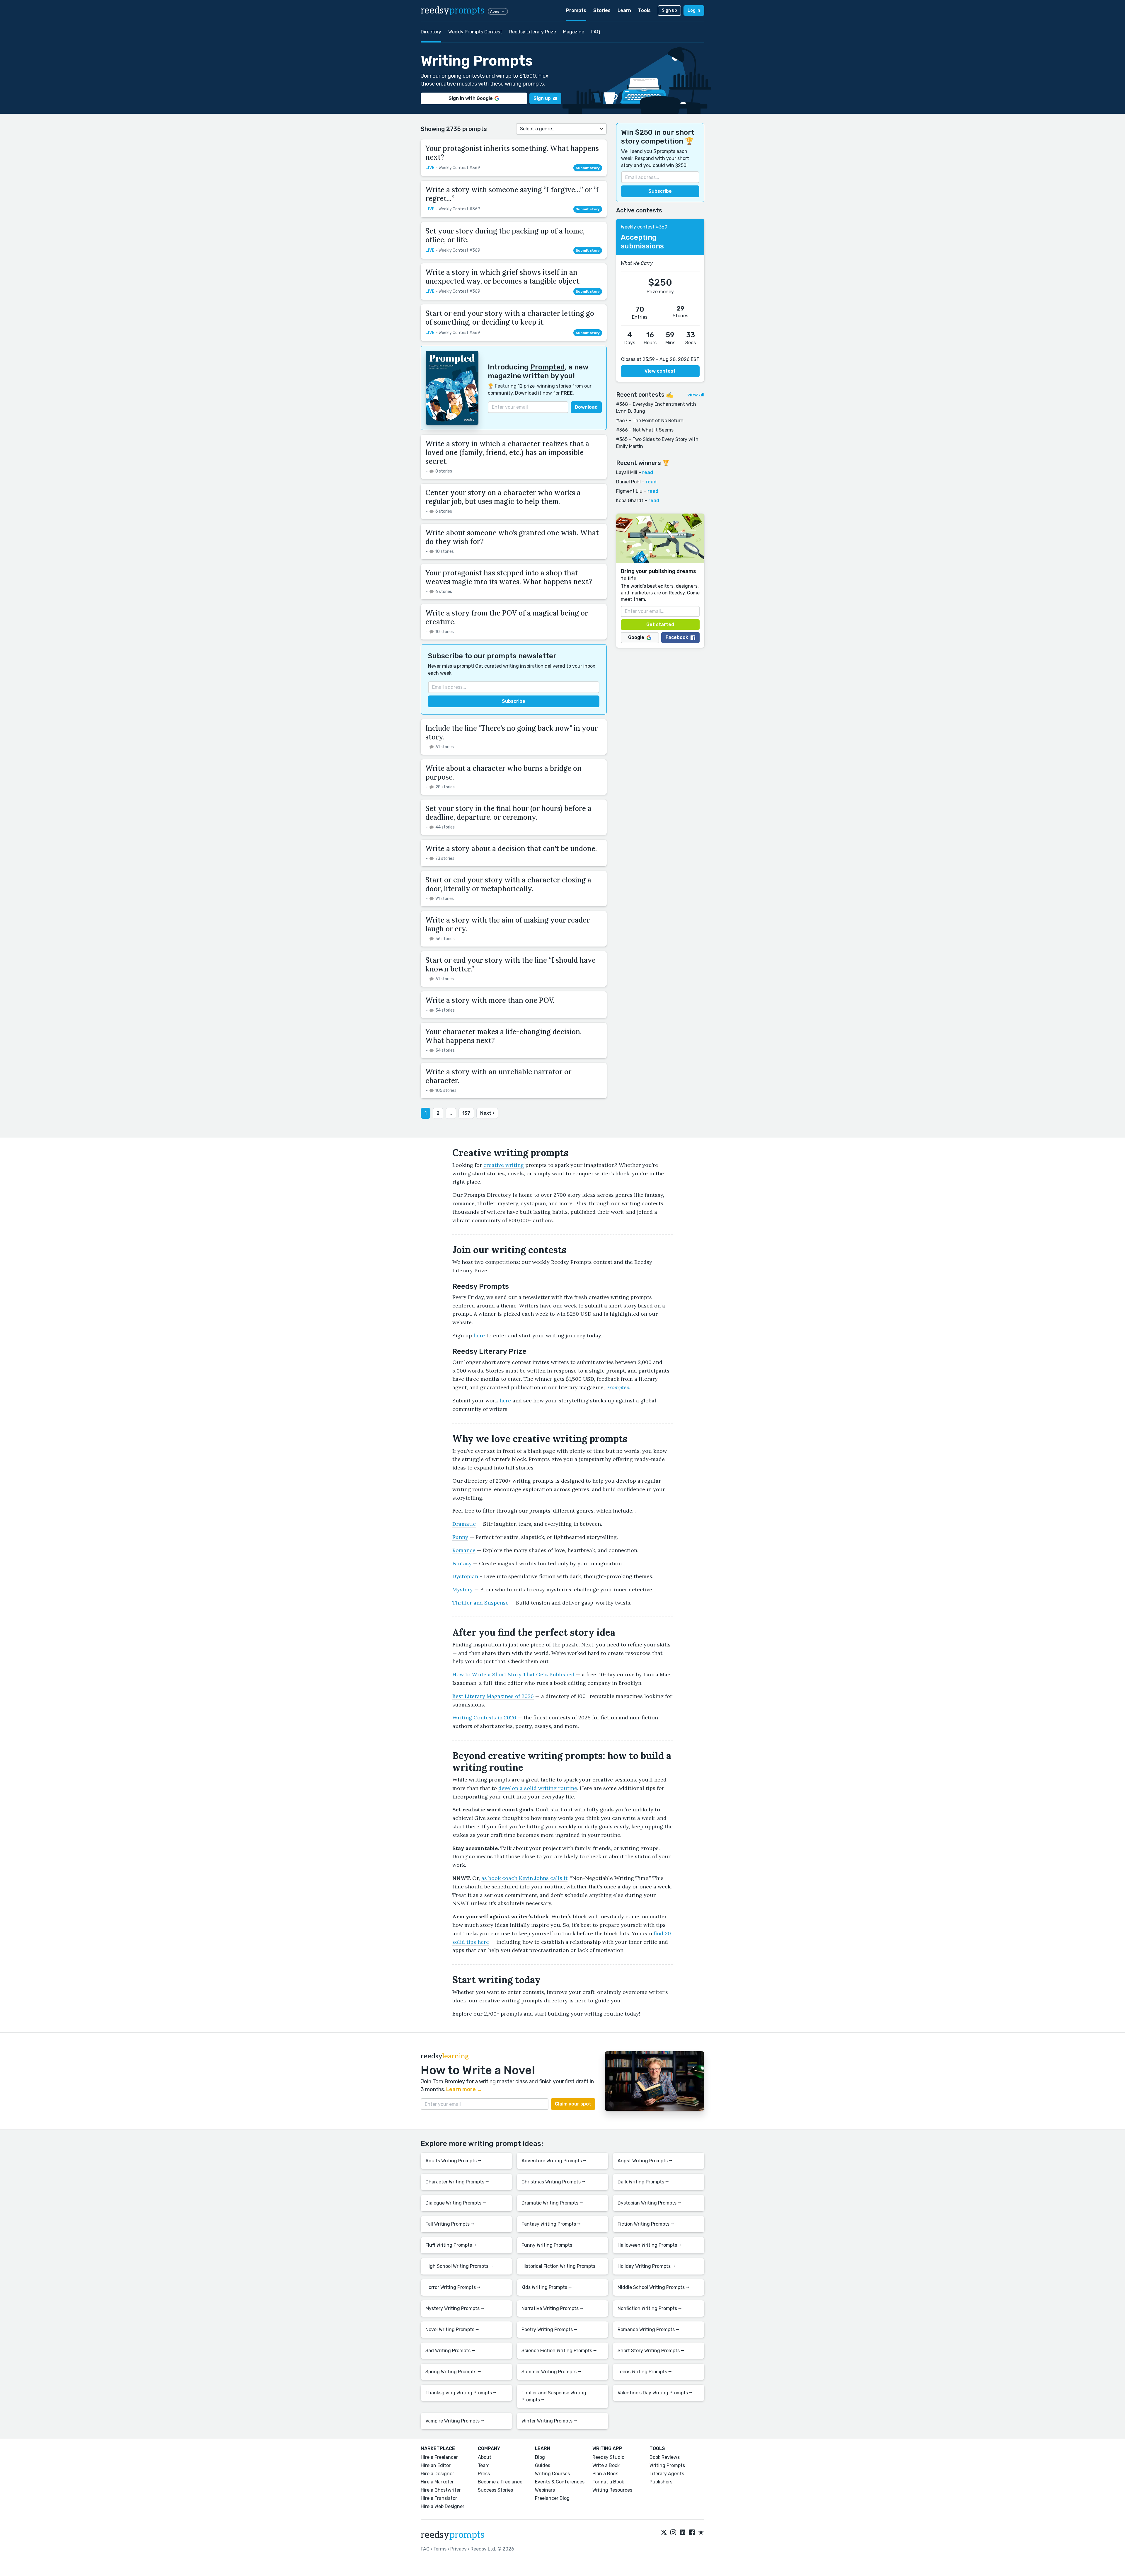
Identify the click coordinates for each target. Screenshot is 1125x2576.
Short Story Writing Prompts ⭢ (651, 2351)
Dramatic (464, 1524)
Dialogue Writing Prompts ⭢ (456, 2203)
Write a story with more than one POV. (490, 1000)
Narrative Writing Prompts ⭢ (552, 2308)
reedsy (452, 11)
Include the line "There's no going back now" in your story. (512, 733)
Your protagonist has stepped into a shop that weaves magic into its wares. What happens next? (509, 577)
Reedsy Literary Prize (533, 32)
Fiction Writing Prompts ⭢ (646, 2224)
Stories (602, 10)
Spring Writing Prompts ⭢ (453, 2372)
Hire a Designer (437, 2474)
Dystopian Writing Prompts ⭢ (649, 2203)
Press (484, 2474)
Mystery (463, 1589)
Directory (431, 32)
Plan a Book (605, 2474)
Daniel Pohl (628, 482)
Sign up (669, 10)
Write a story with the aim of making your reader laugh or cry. (508, 924)
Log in (694, 10)
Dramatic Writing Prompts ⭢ (552, 2203)
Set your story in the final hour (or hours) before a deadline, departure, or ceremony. (508, 813)
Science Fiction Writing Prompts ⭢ (559, 2351)
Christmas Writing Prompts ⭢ (553, 2182)
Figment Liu (629, 491)
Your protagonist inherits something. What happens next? (512, 153)
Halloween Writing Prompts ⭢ (650, 2245)
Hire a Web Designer (443, 2506)
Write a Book (606, 2465)
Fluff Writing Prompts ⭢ (451, 2245)
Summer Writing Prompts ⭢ (551, 2372)
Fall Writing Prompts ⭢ (450, 2224)
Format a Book (608, 2482)
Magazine (574, 32)
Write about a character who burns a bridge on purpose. (503, 773)
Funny (460, 1537)
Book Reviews (665, 2457)
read (648, 472)
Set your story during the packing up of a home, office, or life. (505, 235)
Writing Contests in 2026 (484, 1717)
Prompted (548, 367)
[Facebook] (692, 2533)
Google (636, 638)
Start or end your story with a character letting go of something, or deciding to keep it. (510, 318)
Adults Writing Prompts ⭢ (453, 2161)
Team (484, 2465)
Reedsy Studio (608, 2457)
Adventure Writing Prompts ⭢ (554, 2161)
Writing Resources (612, 2490)
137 (466, 1113)
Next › (487, 1113)
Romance (464, 1550)
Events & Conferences (560, 2482)
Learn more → (464, 2089)
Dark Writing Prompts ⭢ (643, 2182)
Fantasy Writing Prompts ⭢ (551, 2224)
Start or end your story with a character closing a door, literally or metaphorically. (508, 884)
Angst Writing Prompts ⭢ (645, 2161)
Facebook (677, 638)
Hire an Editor (436, 2465)
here (479, 1335)
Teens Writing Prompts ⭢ (645, 2372)
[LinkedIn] (683, 2533)
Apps (495, 11)
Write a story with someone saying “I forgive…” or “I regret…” (512, 194)
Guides (543, 2465)
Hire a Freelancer (439, 2457)
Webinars (545, 2490)
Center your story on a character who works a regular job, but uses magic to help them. (503, 497)
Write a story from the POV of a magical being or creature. (507, 617)
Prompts (576, 10)
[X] (664, 2533)
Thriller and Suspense (480, 1603)
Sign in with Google (471, 98)
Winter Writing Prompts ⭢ (549, 2421)
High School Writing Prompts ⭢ (459, 2266)
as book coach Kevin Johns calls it (524, 1878)
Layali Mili (627, 472)
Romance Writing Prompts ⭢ (648, 2329)
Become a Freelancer (501, 2482)
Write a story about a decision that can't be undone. (511, 849)
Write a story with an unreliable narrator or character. (498, 1076)
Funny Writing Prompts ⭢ (549, 2245)
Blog (540, 2457)
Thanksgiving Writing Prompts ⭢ (461, 2393)
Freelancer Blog (552, 2498)
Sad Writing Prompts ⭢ (450, 2351)
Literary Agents (667, 2474)
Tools (644, 10)
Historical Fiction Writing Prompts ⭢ (561, 2266)
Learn (624, 10)
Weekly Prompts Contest (475, 32)
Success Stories (495, 2490)
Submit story (588, 168)
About (485, 2457)
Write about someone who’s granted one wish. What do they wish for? (512, 537)
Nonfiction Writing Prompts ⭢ (650, 2308)
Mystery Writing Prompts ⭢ (455, 2308)
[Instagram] (673, 2533)
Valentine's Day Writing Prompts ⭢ (655, 2393)
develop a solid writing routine (538, 1788)
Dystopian (465, 1576)
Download (586, 407)
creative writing (504, 1165)
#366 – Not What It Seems (645, 430)
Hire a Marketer (437, 2482)
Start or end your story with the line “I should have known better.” (510, 965)
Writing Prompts (667, 2465)
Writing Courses (552, 2474)
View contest (660, 371)
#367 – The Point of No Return (650, 421)
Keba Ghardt (630, 501)
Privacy (458, 2549)
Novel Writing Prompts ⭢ (452, 2329)
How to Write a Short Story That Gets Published (513, 1674)
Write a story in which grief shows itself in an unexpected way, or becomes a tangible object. (503, 277)
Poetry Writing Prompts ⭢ (549, 2329)
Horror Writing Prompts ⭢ (453, 2287)
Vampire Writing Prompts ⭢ (455, 2421)
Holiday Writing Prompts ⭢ (646, 2266)
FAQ (596, 32)
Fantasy (462, 1563)
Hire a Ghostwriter (441, 2490)
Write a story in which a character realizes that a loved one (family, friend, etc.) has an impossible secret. (507, 452)
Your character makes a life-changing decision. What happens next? (503, 1036)
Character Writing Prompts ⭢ (457, 2182)
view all (696, 395)
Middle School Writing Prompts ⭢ (653, 2287)
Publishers (661, 2482)
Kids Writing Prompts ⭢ (547, 2287)
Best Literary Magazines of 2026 (493, 1696)
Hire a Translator (439, 2498)
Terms (440, 2549)
